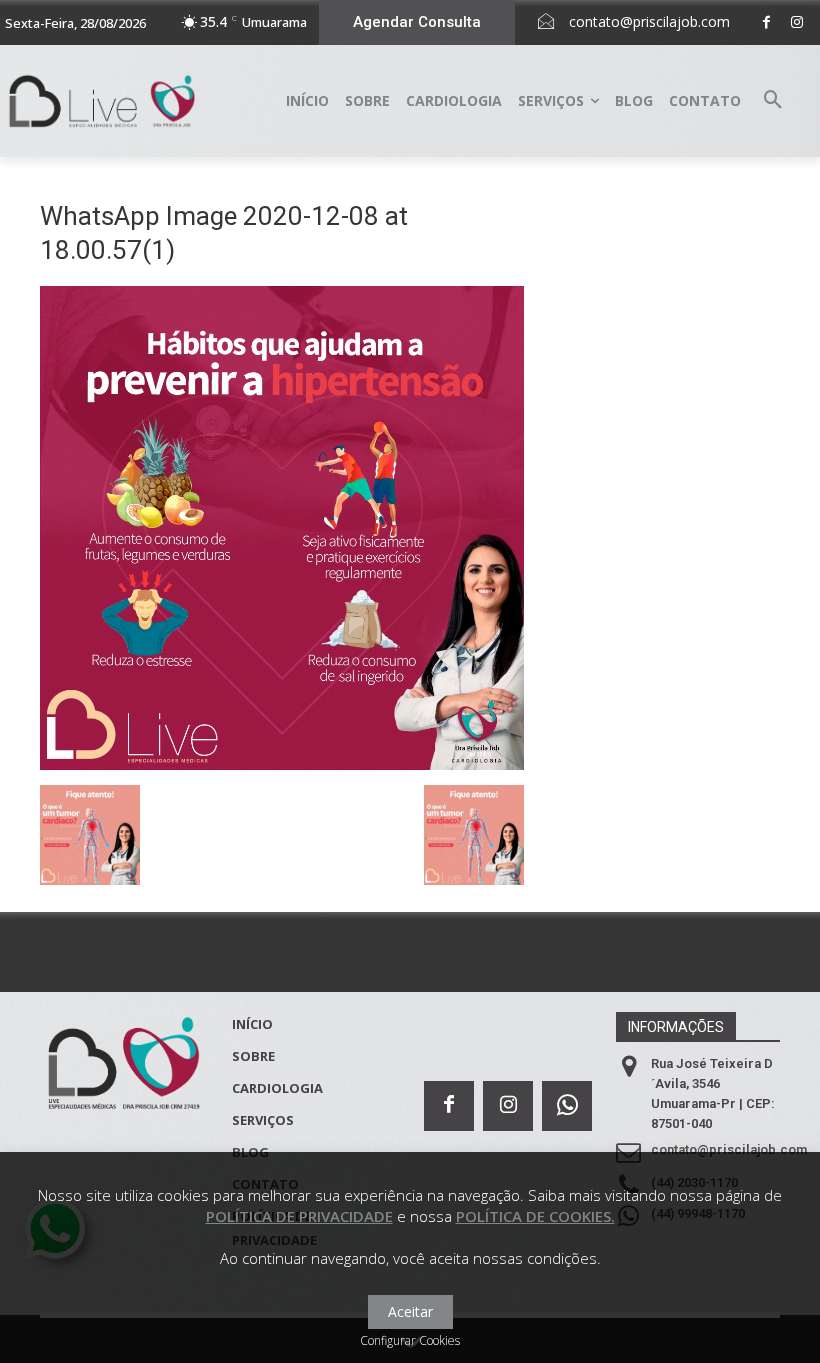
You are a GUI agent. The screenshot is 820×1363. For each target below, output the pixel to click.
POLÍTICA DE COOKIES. (535, 1216)
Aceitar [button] (410, 1311)
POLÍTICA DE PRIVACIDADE (299, 1216)
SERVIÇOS (263, 1120)
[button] (773, 101)
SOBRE (253, 1056)
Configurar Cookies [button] (410, 1340)
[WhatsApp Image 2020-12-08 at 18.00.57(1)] (282, 764)
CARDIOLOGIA (277, 1088)
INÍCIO (252, 1024)
